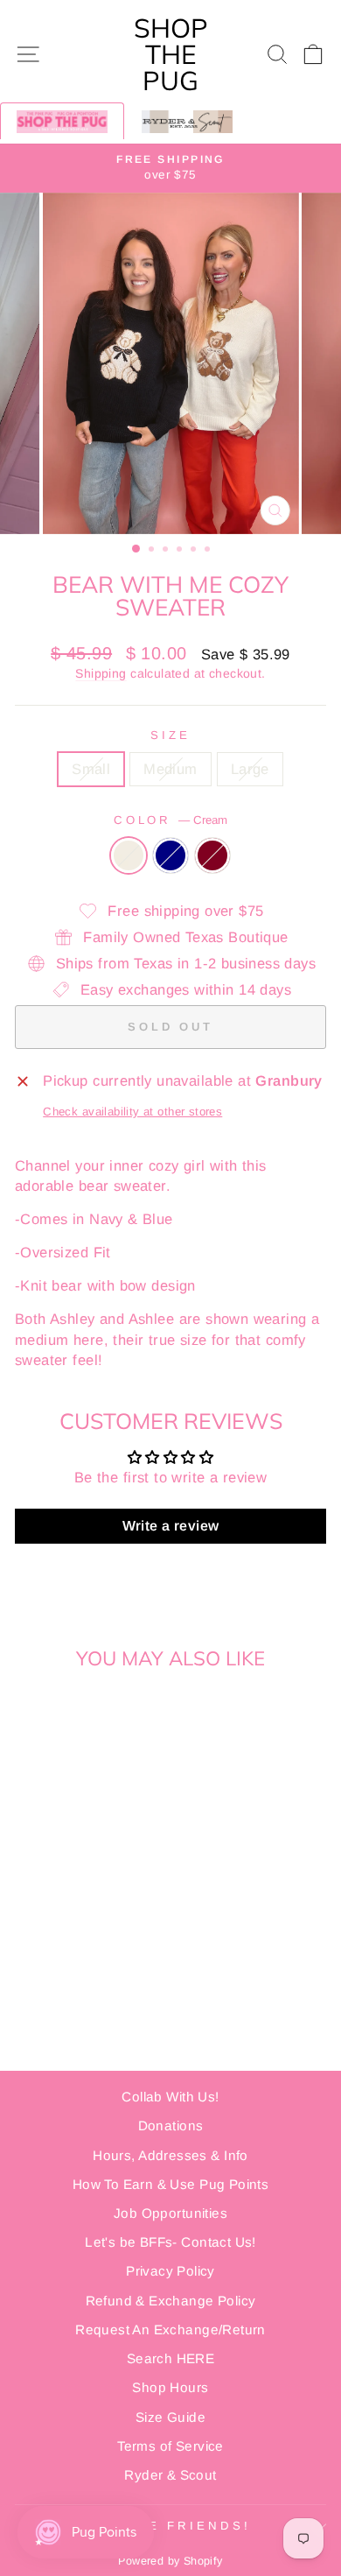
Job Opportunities (170, 2213)
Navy (170, 855)
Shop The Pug (171, 54)
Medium (170, 769)
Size (170, 735)
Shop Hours (170, 2387)
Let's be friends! (166, 2526)
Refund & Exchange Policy (171, 2301)
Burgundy (212, 855)
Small (91, 769)
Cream (129, 855)
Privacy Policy (170, 2271)
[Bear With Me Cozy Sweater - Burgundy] (94, 1919)
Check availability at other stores (132, 1112)
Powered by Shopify (170, 2561)
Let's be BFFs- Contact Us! (170, 2242)
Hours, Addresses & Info (170, 2155)
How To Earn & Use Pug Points (171, 2184)
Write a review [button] (171, 1526)
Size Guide (170, 2417)
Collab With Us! (170, 2097)
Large (250, 769)
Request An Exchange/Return (170, 2330)
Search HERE (171, 2358)
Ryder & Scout (170, 2475)
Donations (171, 2126)
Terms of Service (170, 2446)
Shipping (101, 673)
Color (171, 820)
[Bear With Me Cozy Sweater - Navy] (74, 1919)
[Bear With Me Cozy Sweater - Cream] (54, 1919)
